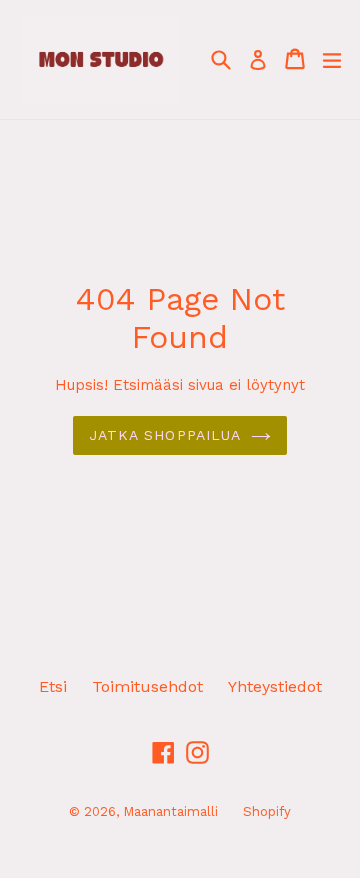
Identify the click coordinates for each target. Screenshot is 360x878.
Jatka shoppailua (165, 435)
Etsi (53, 686)
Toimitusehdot (147, 686)
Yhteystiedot (275, 686)
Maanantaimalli (170, 811)
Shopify (267, 811)
